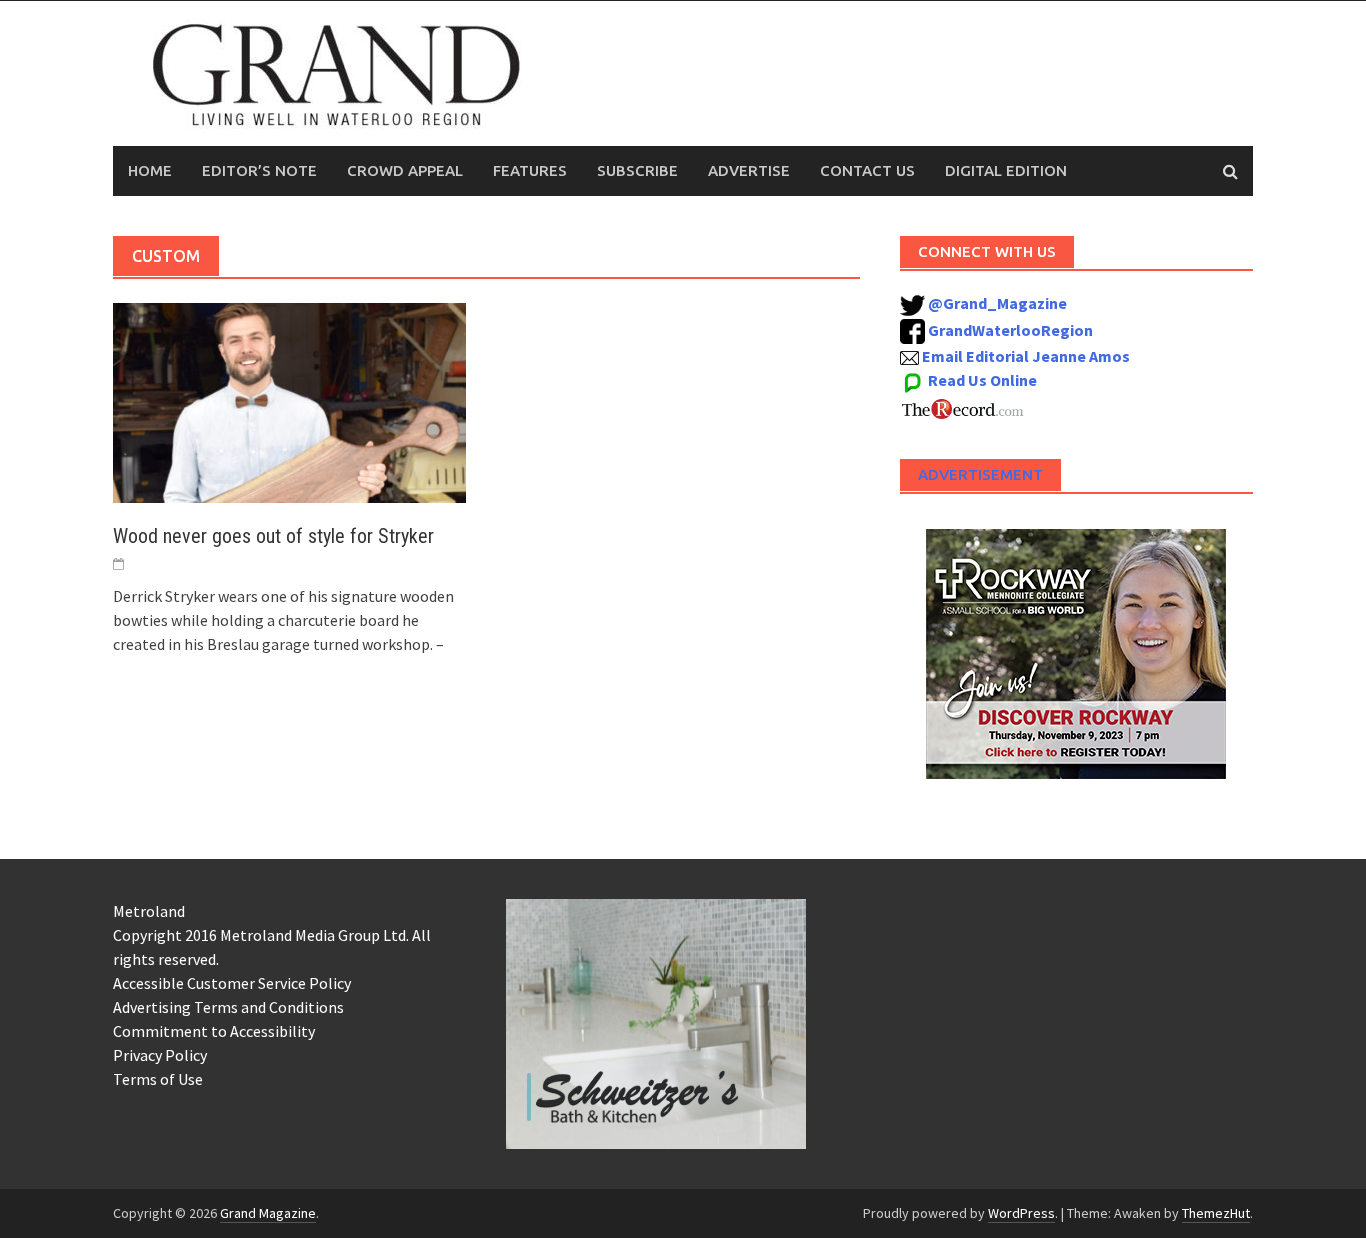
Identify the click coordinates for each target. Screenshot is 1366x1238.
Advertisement (980, 474)
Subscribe (637, 170)
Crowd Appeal (405, 170)
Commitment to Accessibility (214, 1031)
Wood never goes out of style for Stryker (273, 536)
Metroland (149, 911)
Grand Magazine (268, 1213)
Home (150, 170)
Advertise (749, 170)
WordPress (1021, 1213)
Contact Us (867, 170)
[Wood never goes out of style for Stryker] (289, 401)
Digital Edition (1006, 170)
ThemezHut (1216, 1213)
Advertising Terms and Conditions (228, 1007)
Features (530, 170)
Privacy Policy (160, 1055)
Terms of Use (158, 1079)
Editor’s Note (259, 170)
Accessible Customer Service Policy (232, 983)
